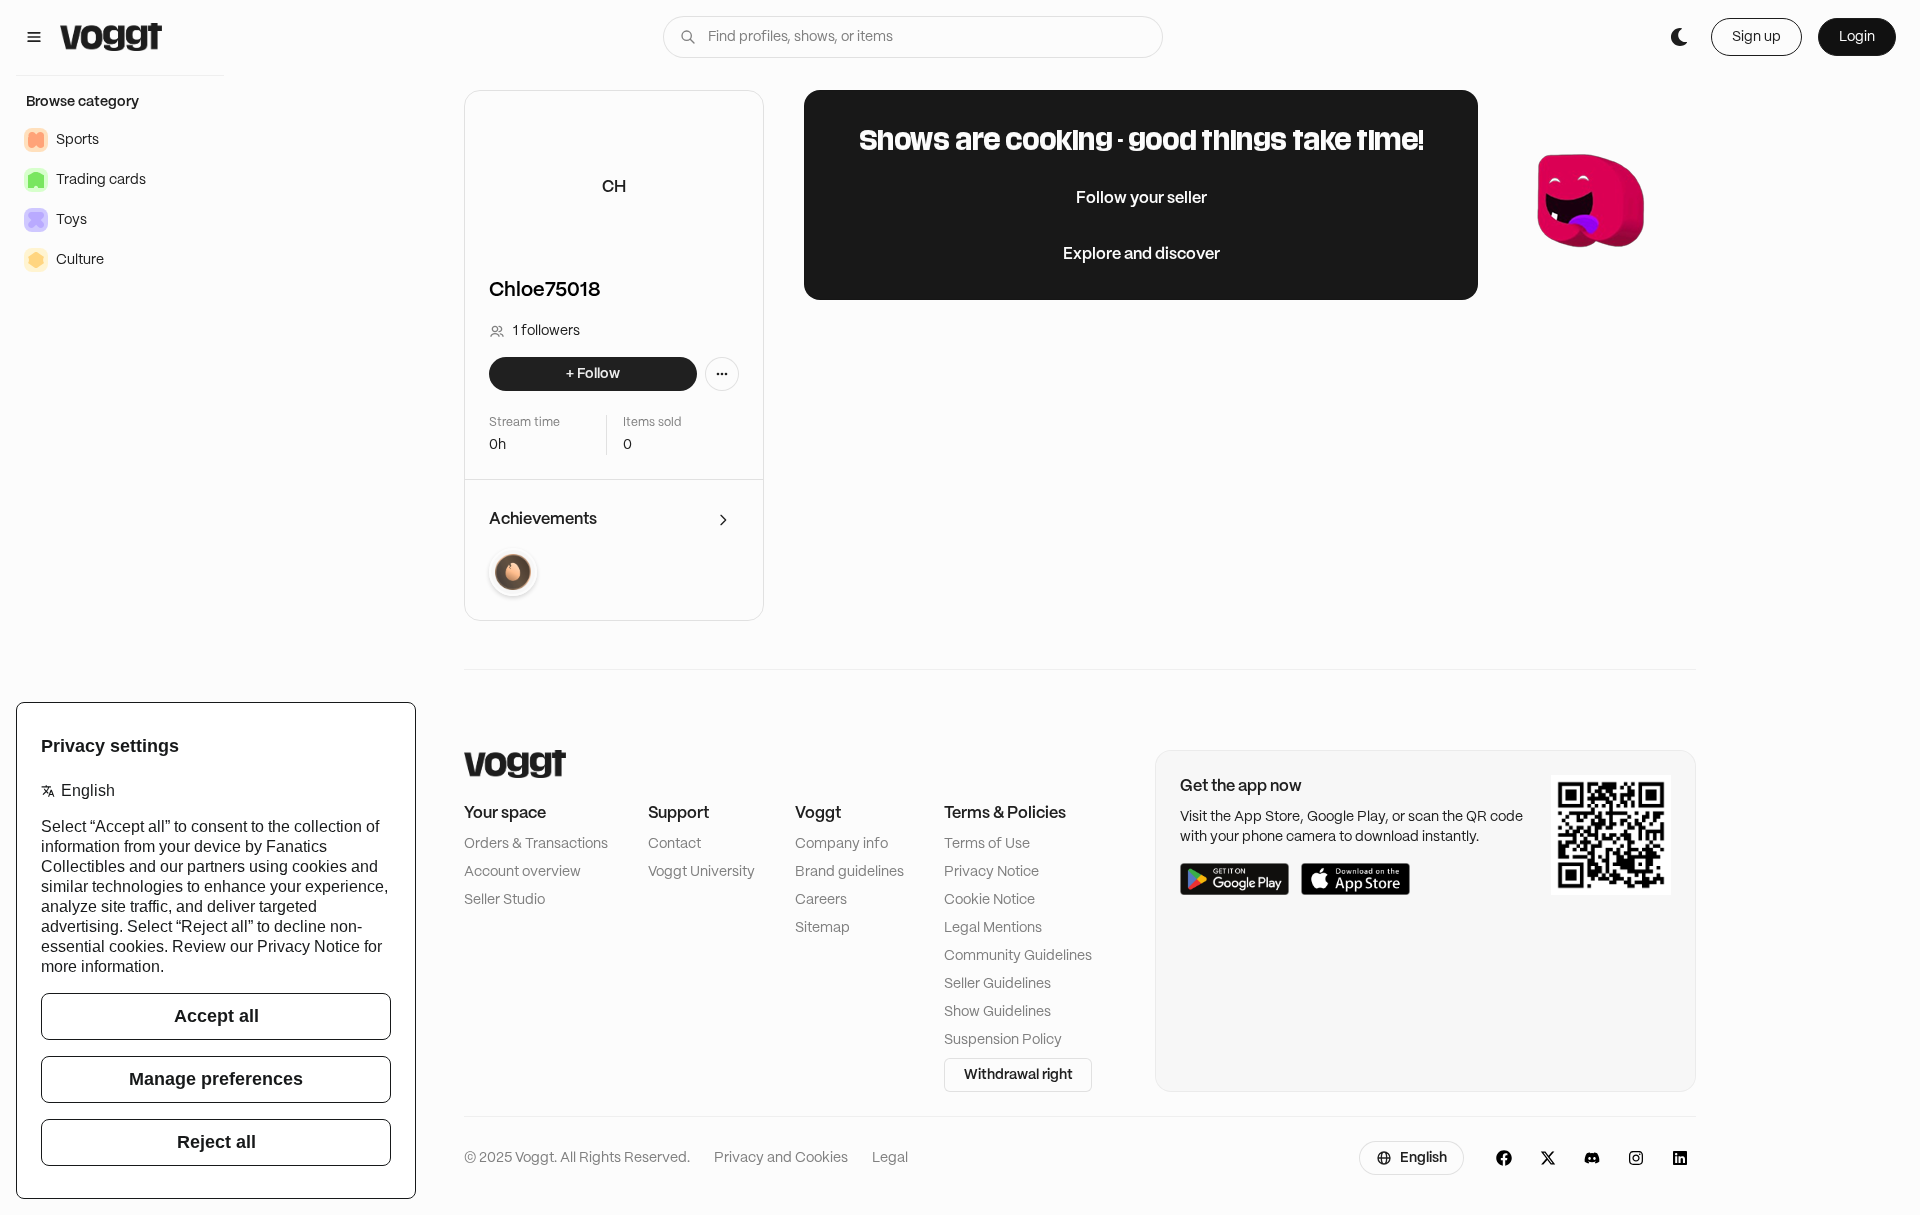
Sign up (1756, 37)
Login (1857, 37)
